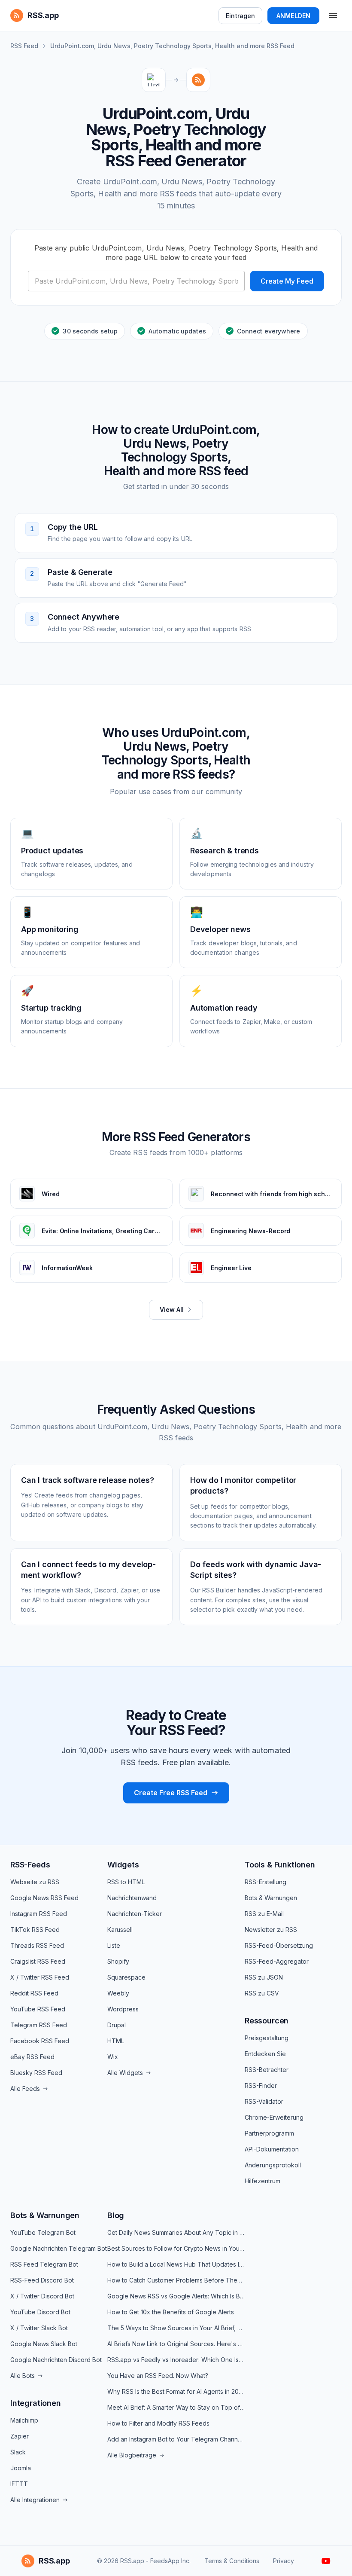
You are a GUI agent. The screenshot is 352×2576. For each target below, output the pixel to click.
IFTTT (19, 2484)
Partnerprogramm (269, 2133)
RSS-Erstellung (266, 1882)
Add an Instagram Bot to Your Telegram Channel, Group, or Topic (176, 2439)
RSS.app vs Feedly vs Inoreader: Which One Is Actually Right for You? (176, 2360)
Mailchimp (24, 2420)
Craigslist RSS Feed (38, 1961)
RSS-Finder (261, 2086)
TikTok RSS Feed (35, 1930)
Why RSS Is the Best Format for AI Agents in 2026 (176, 2391)
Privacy (284, 2561)
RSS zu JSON (264, 1977)
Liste (114, 1945)
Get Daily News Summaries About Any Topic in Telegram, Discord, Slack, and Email (176, 2232)
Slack (18, 2452)
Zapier (20, 2436)
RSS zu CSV (262, 1993)
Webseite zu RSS (35, 1882)
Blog (116, 2215)
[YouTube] (326, 2561)
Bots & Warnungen (271, 1898)
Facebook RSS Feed (40, 2041)
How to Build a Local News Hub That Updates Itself (176, 2264)
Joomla (21, 2468)
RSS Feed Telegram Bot (44, 2264)
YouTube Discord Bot (40, 2312)
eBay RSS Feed (32, 2057)
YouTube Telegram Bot (43, 2232)
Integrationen (36, 2403)
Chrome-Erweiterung (274, 2117)
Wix (113, 2057)
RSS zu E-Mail (264, 1914)
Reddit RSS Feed (34, 1993)
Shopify (118, 1961)
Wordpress (123, 2009)
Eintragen (240, 16)
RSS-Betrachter (267, 2070)
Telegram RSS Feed (39, 2025)
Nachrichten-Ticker (135, 1914)
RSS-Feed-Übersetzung (279, 1945)
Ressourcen (267, 2021)
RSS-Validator (264, 2101)
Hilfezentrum (262, 2181)
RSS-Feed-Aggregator (277, 1961)
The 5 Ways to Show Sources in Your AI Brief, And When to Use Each (176, 2328)
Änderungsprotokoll (273, 2165)
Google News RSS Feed (44, 1898)
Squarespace (126, 1977)
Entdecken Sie (265, 2054)
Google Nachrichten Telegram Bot (59, 2248)
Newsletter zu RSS (271, 1930)
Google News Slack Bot (44, 2344)
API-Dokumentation (272, 2149)
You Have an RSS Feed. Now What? (158, 2376)
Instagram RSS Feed (39, 1914)
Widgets (123, 1865)
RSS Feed (24, 46)
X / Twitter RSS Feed (40, 1977)
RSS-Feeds (30, 1865)
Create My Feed (287, 281)
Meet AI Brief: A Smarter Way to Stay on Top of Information (176, 2407)
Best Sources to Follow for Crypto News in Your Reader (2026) (176, 2248)
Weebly (118, 1993)
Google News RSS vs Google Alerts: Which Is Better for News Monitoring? (176, 2296)
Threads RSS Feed (37, 1945)
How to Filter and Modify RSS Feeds (158, 2423)
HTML (116, 2041)
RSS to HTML (126, 1882)
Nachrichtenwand (132, 1898)
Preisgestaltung (267, 2038)
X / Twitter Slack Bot (39, 2328)
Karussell (120, 1930)
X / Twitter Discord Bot (42, 2296)
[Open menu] (333, 15)
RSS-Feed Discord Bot (42, 2280)
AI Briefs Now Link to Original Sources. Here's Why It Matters (176, 2344)
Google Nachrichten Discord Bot (56, 2360)
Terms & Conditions (232, 2561)
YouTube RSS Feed (38, 2009)
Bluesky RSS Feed (36, 2073)
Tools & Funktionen (280, 1865)
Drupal (117, 2025)
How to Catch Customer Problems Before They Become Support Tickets (176, 2280)
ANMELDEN (293, 16)
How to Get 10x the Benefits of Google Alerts (171, 2312)
